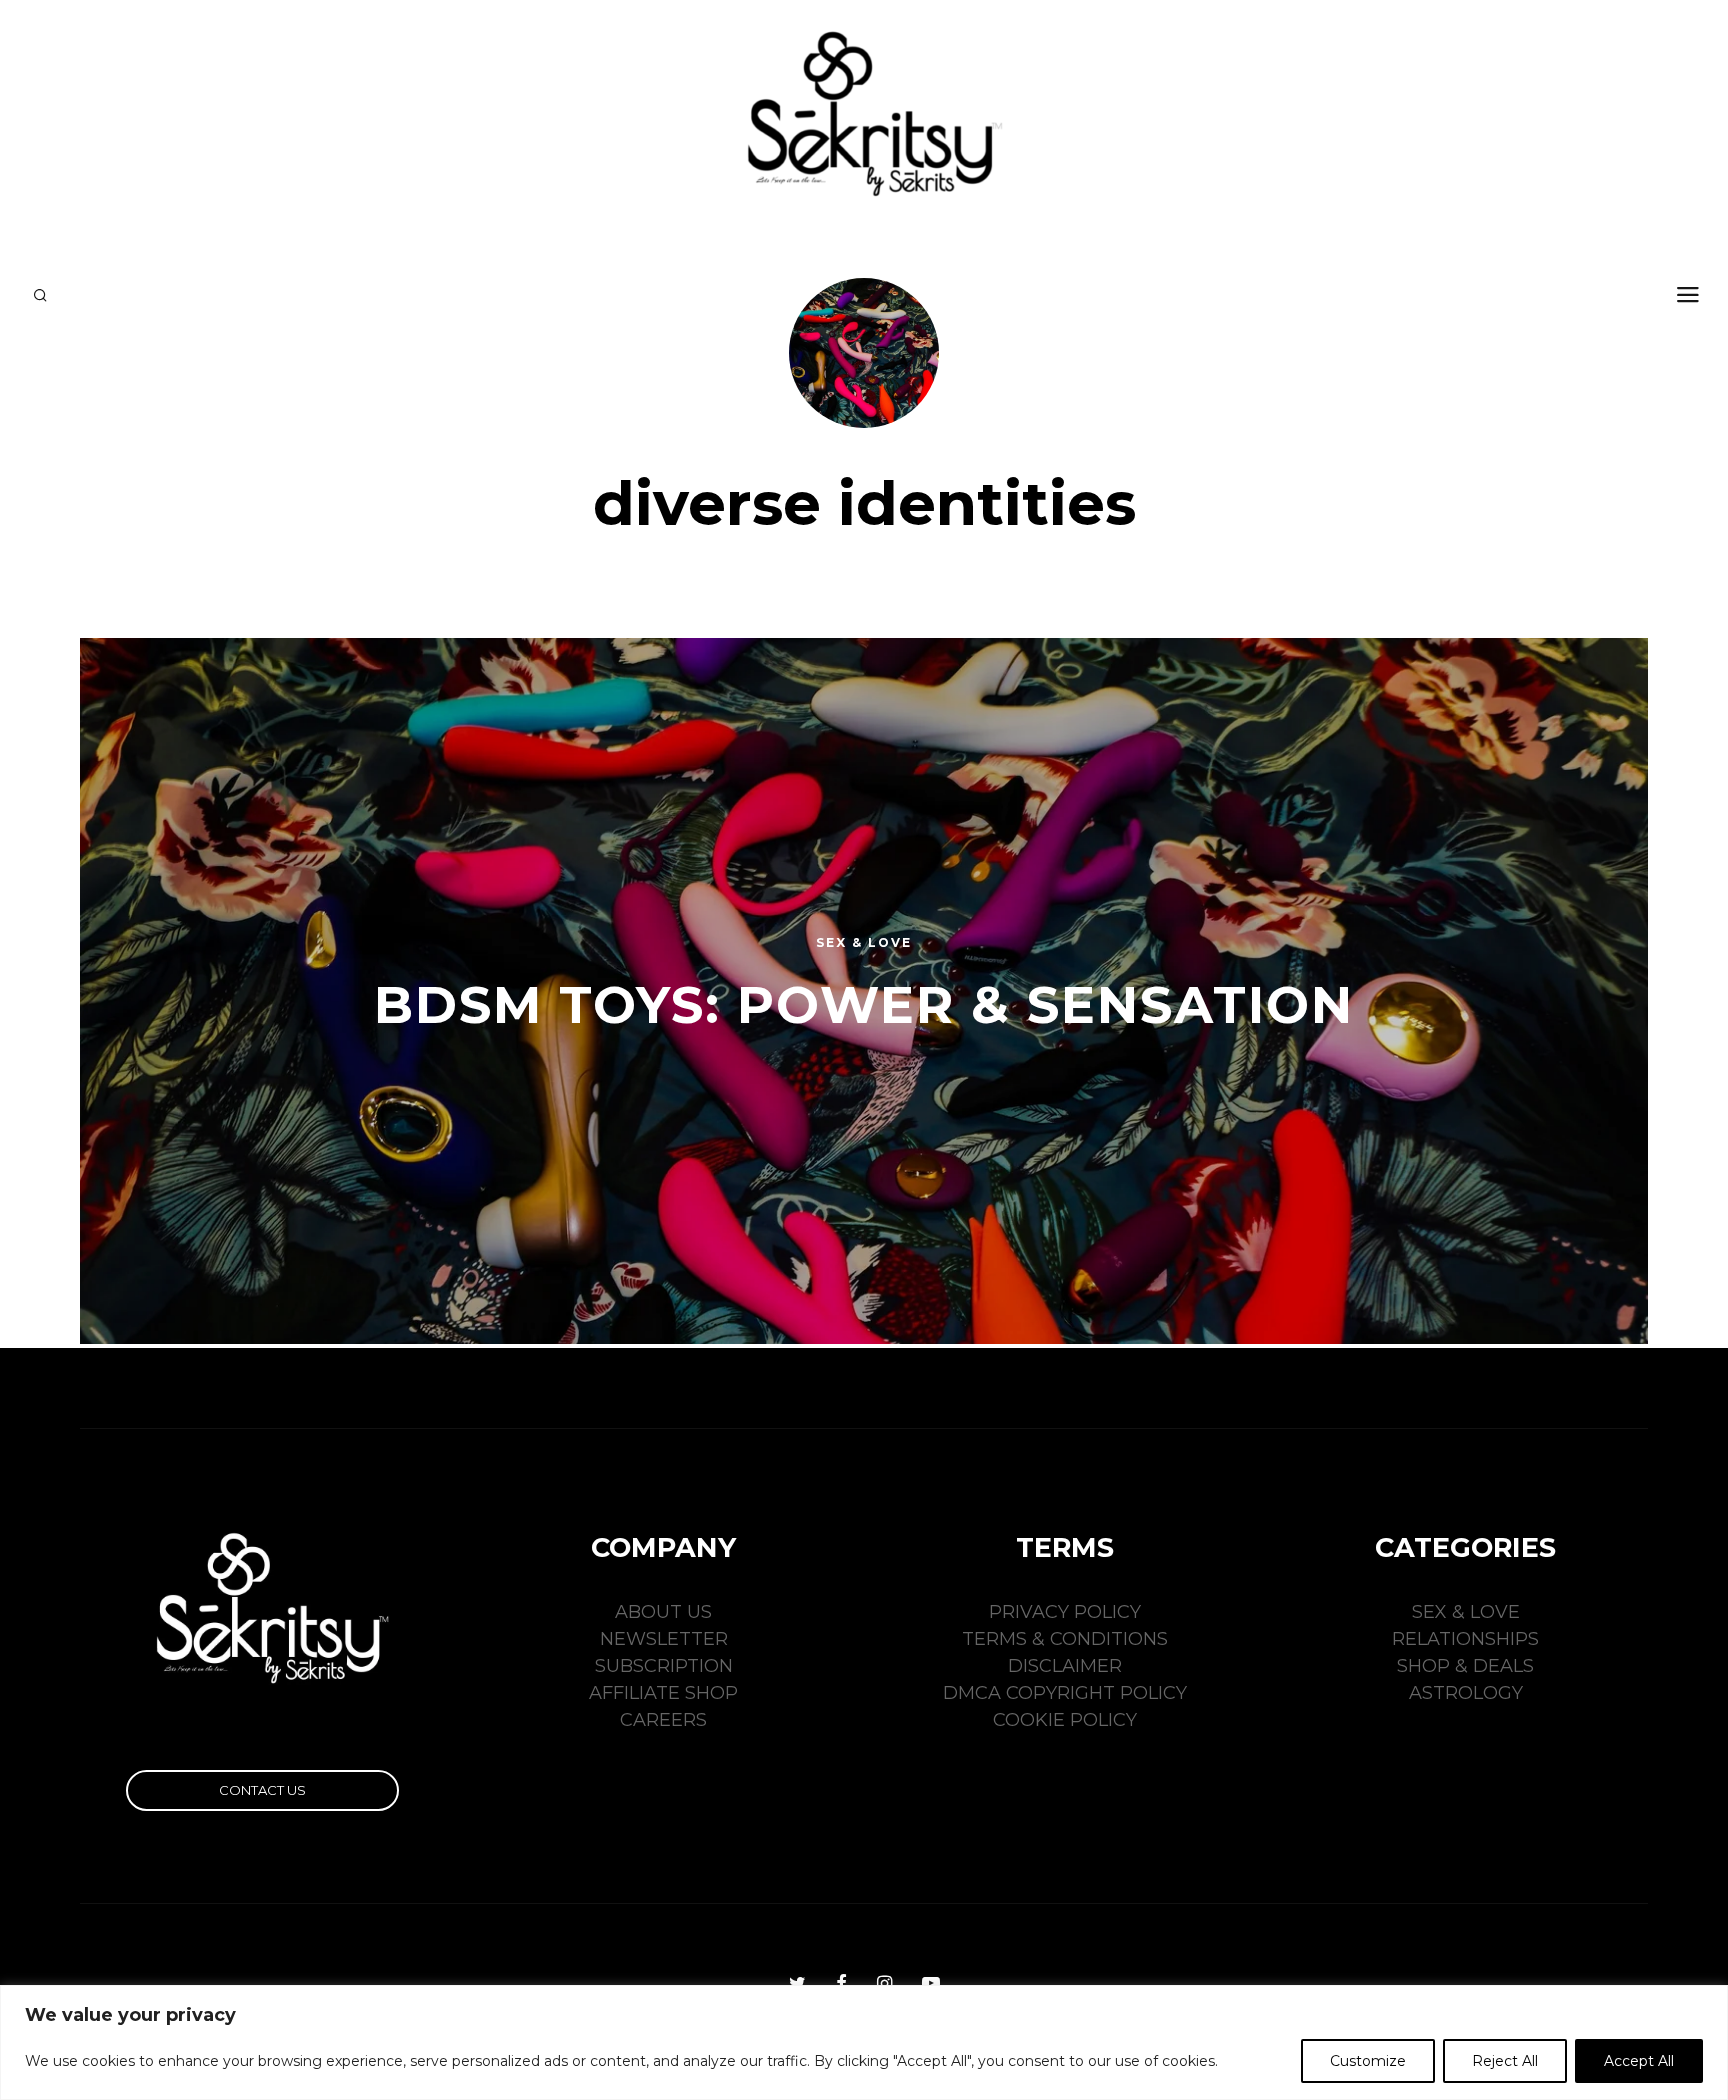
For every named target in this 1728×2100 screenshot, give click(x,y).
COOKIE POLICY (1065, 1720)
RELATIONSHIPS (1465, 1639)
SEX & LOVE (1466, 1612)
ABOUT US (663, 1612)
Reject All (1505, 2061)
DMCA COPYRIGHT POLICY (1065, 1693)
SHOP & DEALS (1465, 1666)
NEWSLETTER (664, 1639)
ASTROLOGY (1466, 1693)
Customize (1368, 2061)
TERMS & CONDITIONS (1065, 1639)
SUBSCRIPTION (664, 1666)
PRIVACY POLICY (1065, 1612)
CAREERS (663, 1720)
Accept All (1639, 2061)
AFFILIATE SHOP (663, 1693)
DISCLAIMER (1065, 1666)
